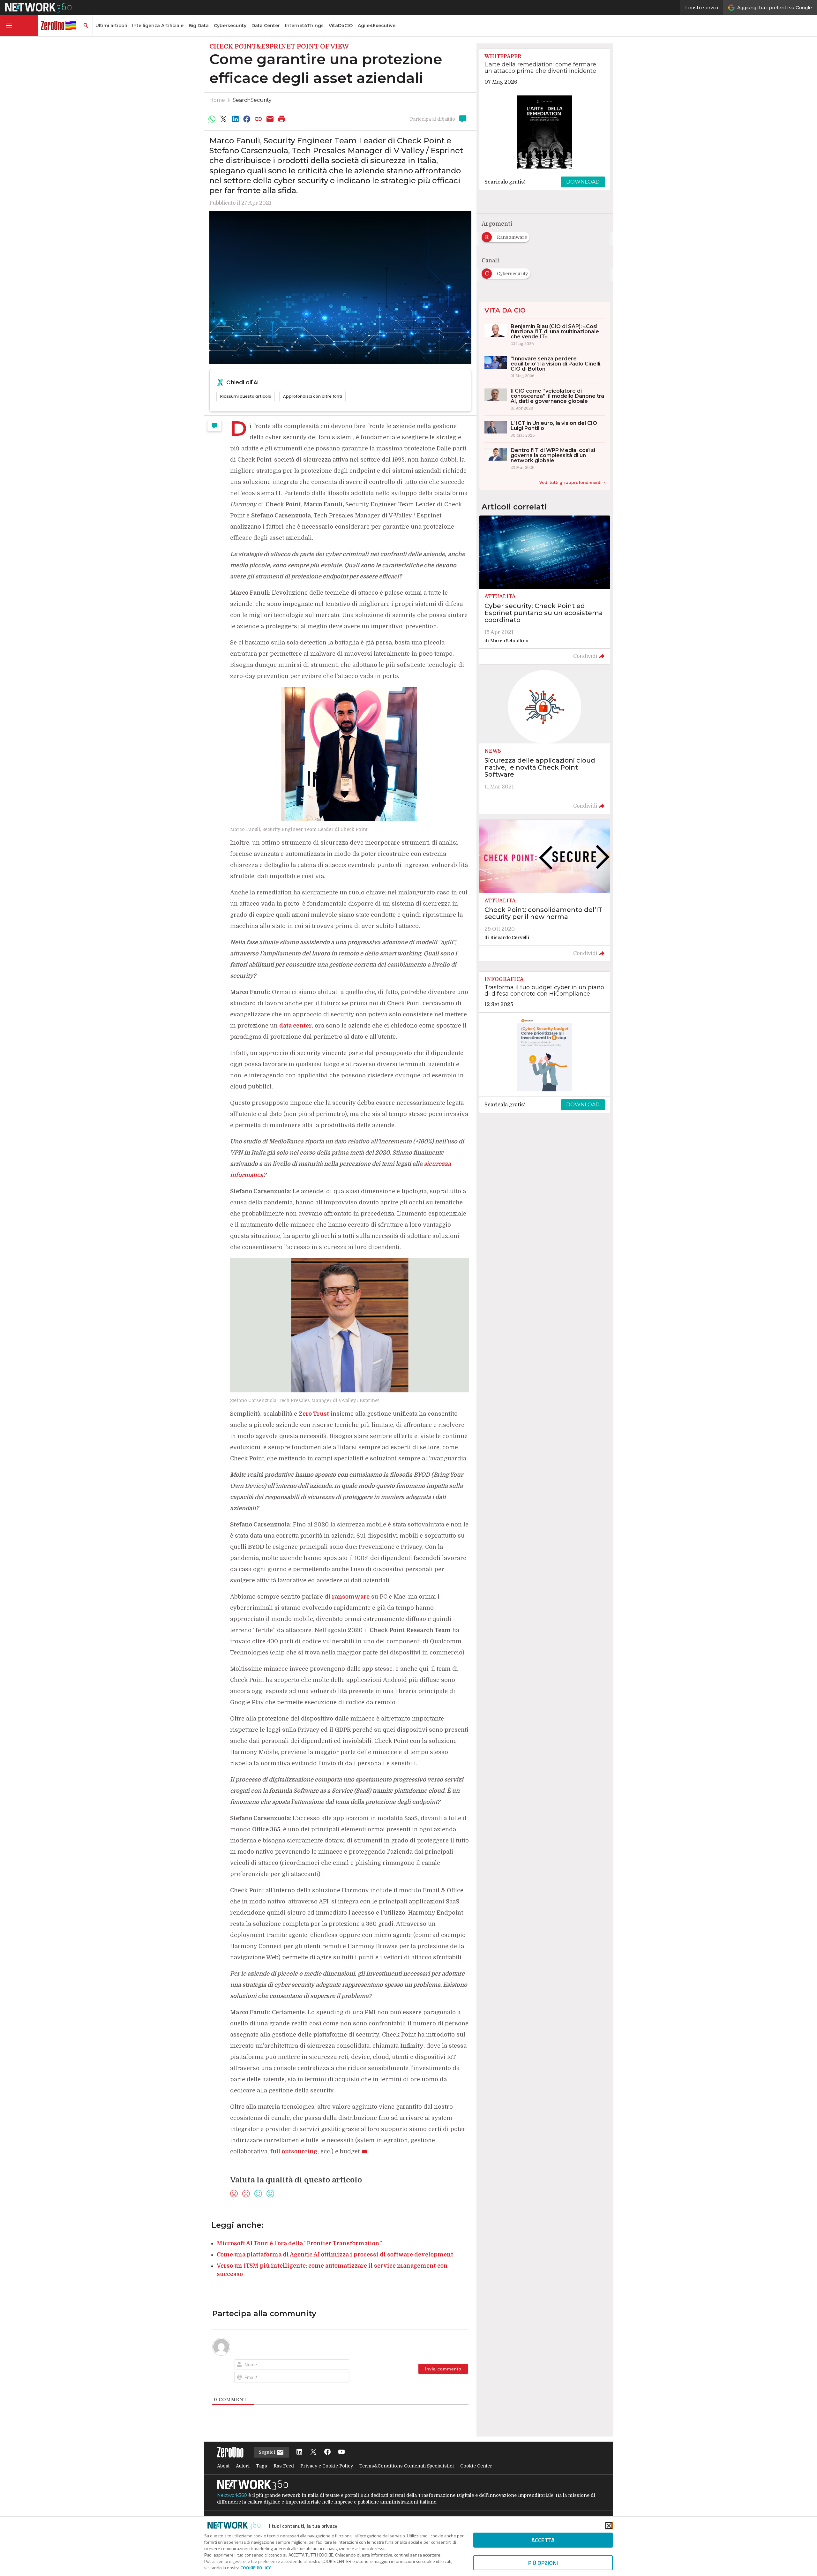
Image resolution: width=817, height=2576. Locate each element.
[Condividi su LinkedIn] (235, 119)
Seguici (268, 2452)
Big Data (199, 26)
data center (296, 1026)
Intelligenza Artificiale (158, 26)
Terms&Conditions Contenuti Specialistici (407, 2466)
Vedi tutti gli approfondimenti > (572, 482)
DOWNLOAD (583, 182)
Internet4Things (304, 26)
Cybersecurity (230, 26)
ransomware (351, 1597)
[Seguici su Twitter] (313, 2452)
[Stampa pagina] (282, 119)
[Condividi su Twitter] (223, 119)
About (223, 2466)
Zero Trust (314, 1414)
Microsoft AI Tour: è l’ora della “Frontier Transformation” (299, 2243)
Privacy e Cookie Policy (327, 2466)
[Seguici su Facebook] (327, 2452)
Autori (243, 2466)
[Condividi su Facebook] (247, 119)
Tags (262, 2466)
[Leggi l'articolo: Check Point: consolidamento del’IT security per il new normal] (545, 891)
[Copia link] (259, 119)
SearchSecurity (252, 100)
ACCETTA (543, 2540)
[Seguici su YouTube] (341, 2452)
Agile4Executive (377, 26)
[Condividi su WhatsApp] (212, 119)
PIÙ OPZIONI (543, 2563)
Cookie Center (476, 2466)
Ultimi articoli (111, 26)
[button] (19, 26)
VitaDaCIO (341, 26)
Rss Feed (284, 2466)
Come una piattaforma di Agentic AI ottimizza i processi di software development (335, 2255)
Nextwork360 (232, 2495)
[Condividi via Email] (270, 119)
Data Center (266, 26)
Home (217, 100)
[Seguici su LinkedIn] (299, 2452)
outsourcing (300, 2151)
